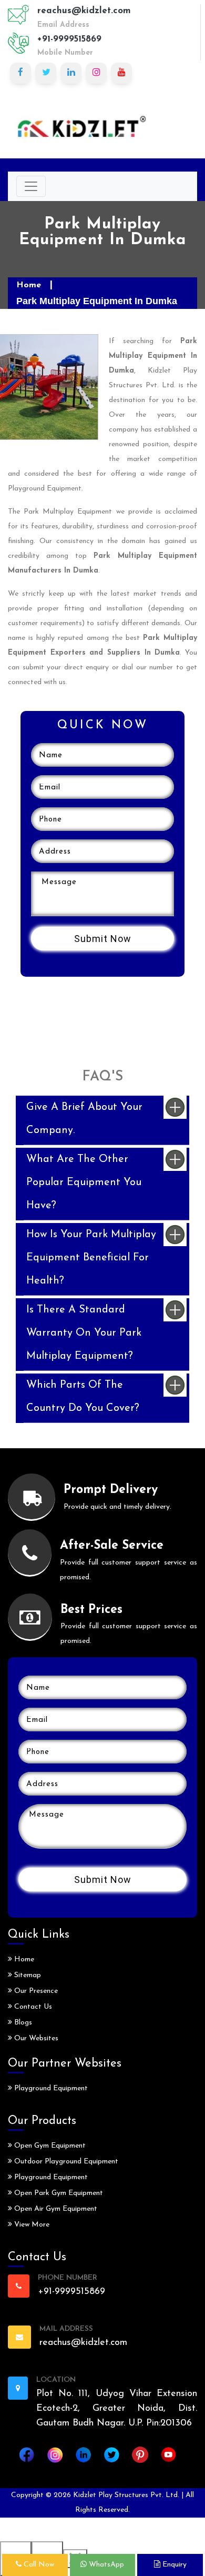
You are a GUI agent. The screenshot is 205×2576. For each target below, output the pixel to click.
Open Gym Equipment (49, 2146)
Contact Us (32, 2007)
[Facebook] (20, 73)
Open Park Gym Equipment (58, 2193)
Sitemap (27, 1975)
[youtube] (121, 73)
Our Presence (35, 1991)
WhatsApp (105, 2565)
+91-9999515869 (69, 39)
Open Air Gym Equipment (55, 2209)
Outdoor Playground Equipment (65, 2162)
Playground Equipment (50, 2088)
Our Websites (35, 2038)
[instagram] (96, 73)
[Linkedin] (71, 73)
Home (29, 285)
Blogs (22, 2023)
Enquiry (173, 2565)
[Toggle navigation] (31, 186)
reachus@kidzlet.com (84, 11)
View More (31, 2225)
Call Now (38, 2565)
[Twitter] (46, 73)
